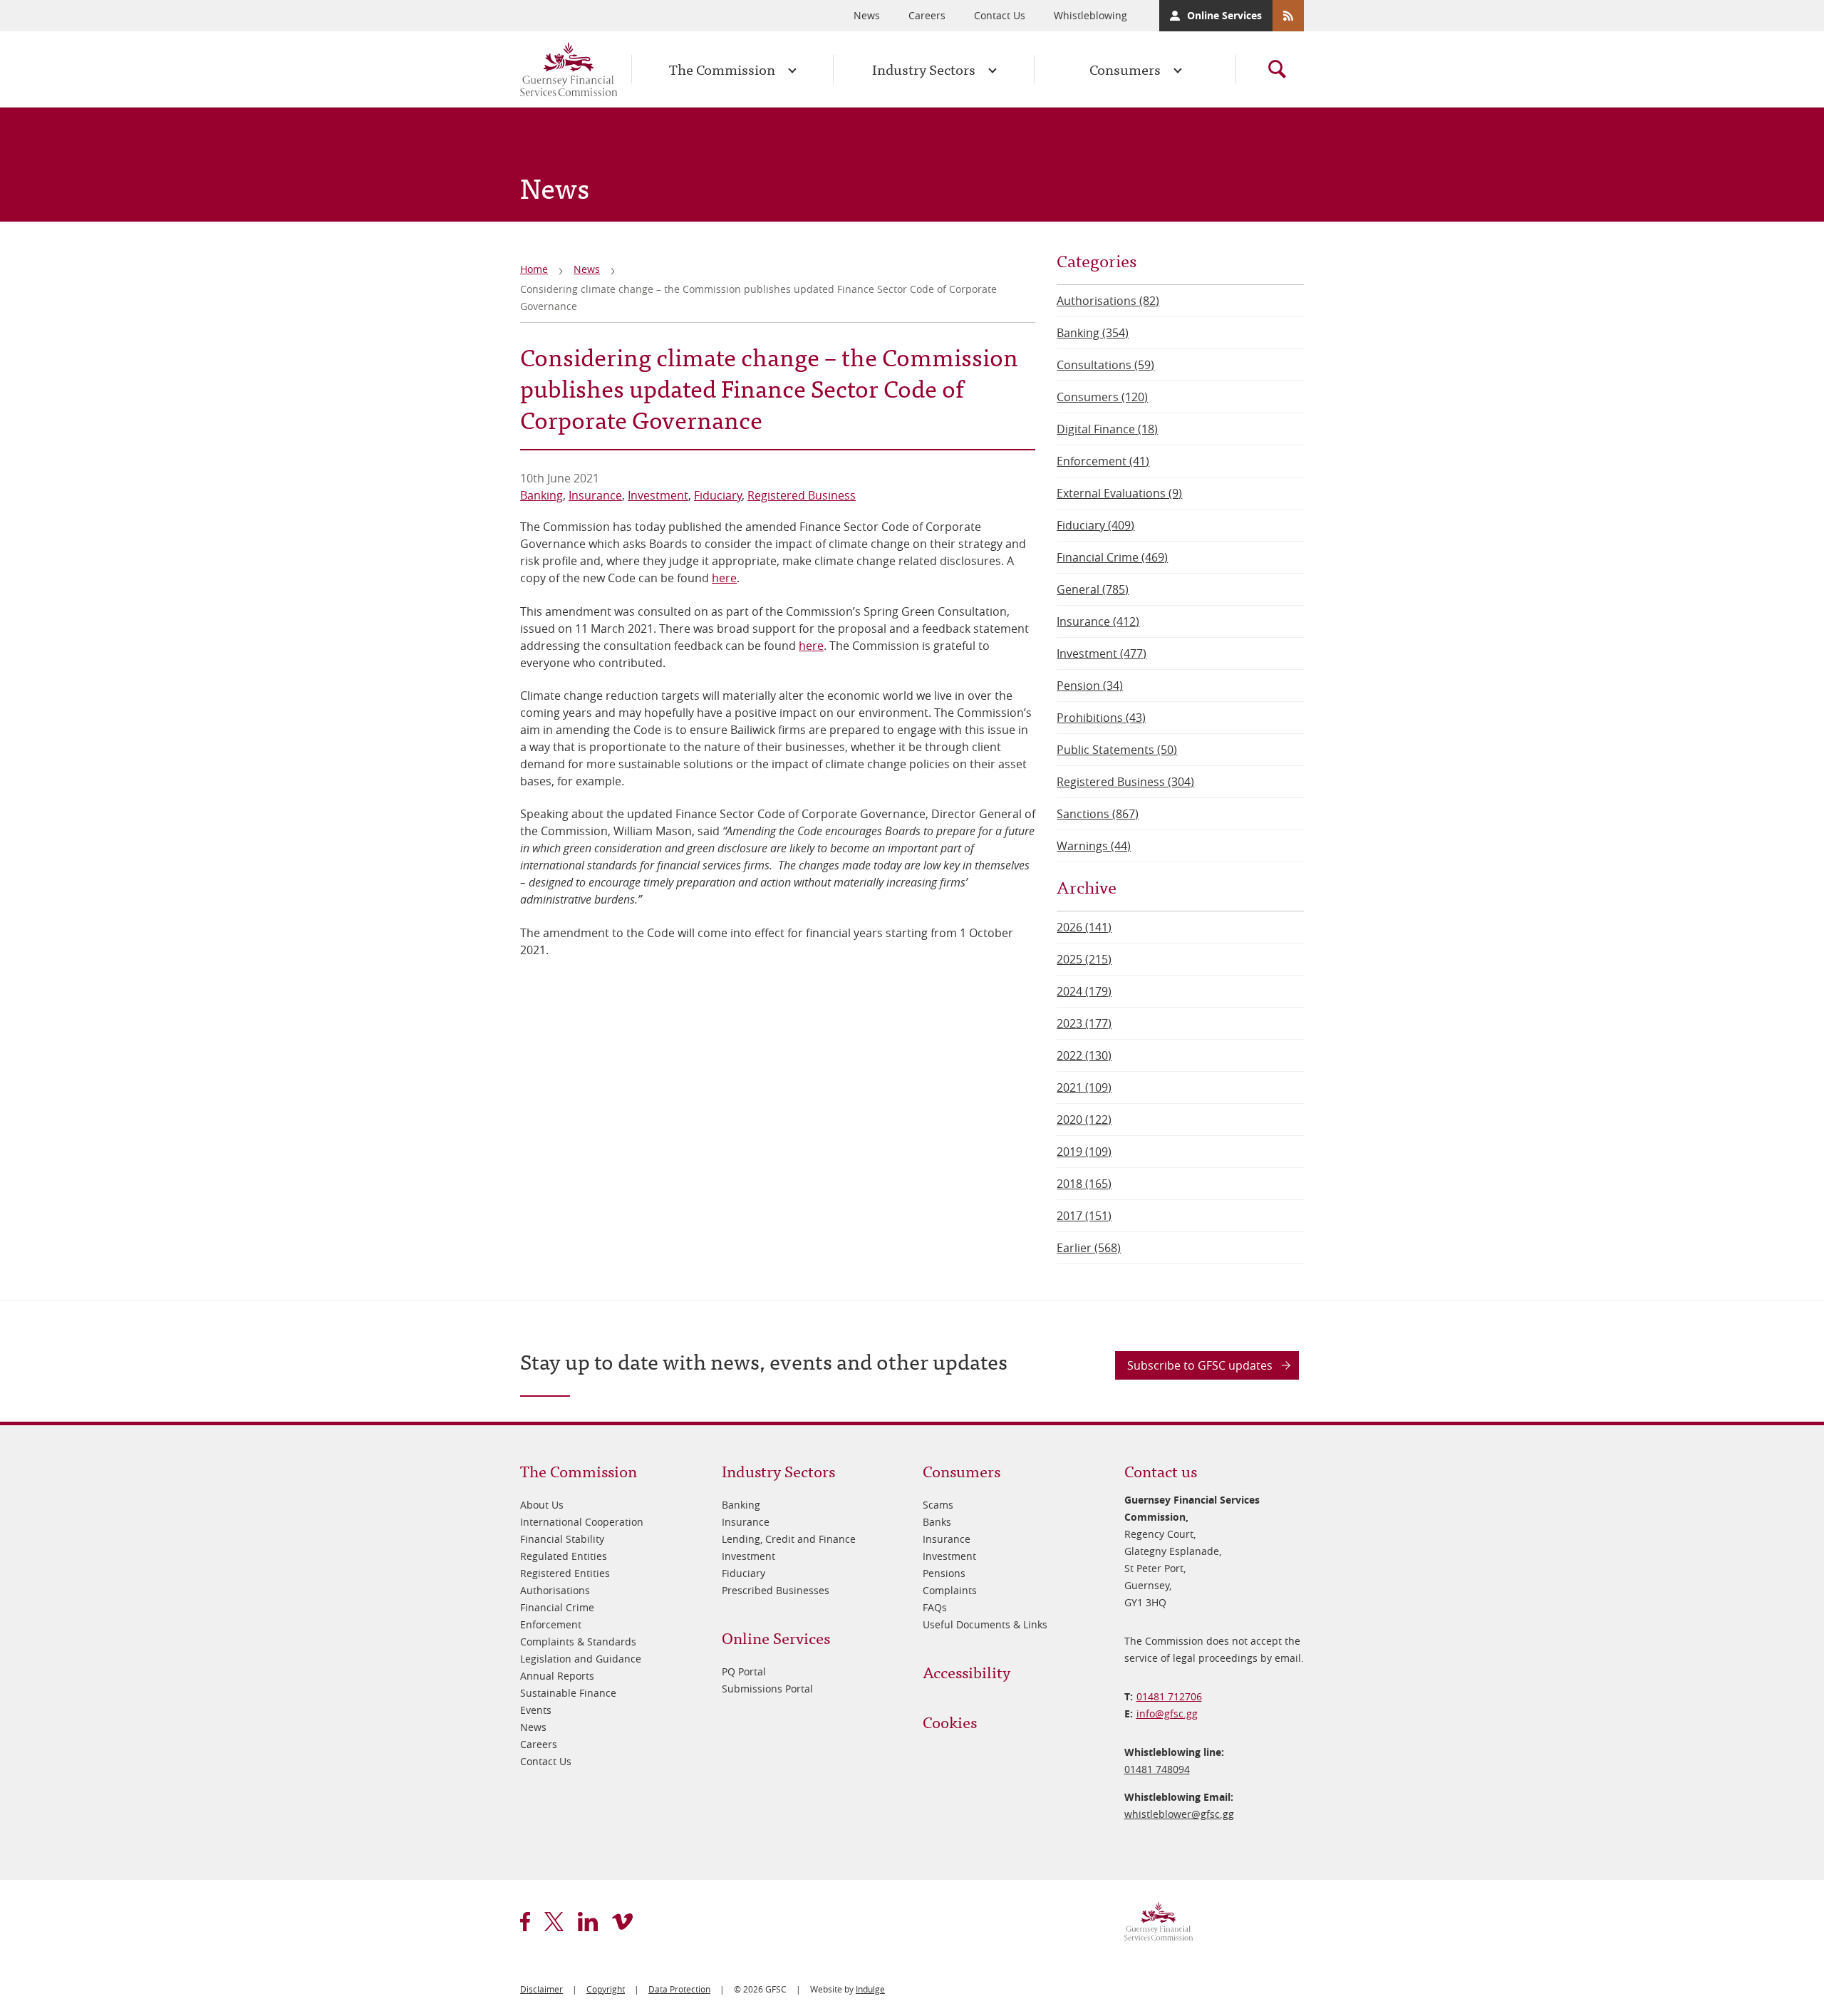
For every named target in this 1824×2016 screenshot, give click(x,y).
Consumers (1125, 69)
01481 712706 (1169, 1696)
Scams (938, 1505)
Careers (927, 15)
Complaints (950, 1590)
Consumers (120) (1102, 397)
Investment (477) (1102, 653)
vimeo (622, 1922)
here (724, 578)
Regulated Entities (564, 1556)
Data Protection (679, 1989)
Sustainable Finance (568, 1693)
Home (534, 269)
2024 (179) (1084, 991)
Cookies (950, 1721)
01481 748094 (1157, 1769)
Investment (658, 495)
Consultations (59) (1105, 365)
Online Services (1224, 15)
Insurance (595, 495)
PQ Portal (744, 1671)
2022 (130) (1084, 1055)
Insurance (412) (1098, 621)
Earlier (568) (1089, 1248)
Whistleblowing (1090, 15)
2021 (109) (1084, 1087)
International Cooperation (582, 1522)
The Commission (722, 69)
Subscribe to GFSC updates (1200, 1365)
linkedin (588, 1922)
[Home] (569, 69)
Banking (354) (1093, 333)
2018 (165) (1084, 1184)
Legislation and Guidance (581, 1659)
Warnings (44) (1094, 846)
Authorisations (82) (1108, 301)
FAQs (935, 1607)
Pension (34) (1090, 686)
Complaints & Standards (578, 1642)
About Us (542, 1505)
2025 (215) (1084, 959)
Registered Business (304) (1125, 782)
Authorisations (555, 1590)
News (867, 15)
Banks (937, 1522)
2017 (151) (1084, 1216)
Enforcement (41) (1103, 461)
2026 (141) (1084, 927)
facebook (525, 1922)
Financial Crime (557, 1607)
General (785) (1093, 589)
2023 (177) (1084, 1023)
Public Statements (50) (1117, 750)
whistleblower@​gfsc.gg (1179, 1814)
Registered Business (802, 495)
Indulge (870, 1989)
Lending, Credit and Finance (789, 1539)
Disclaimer (541, 1989)
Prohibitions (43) (1101, 718)
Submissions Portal (767, 1689)
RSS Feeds (1288, 16)
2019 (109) (1084, 1152)
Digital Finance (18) (1107, 429)
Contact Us (1000, 15)
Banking (541, 495)
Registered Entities (565, 1573)
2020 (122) (1084, 1120)
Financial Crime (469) (1112, 557)
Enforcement (551, 1624)
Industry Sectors (924, 69)
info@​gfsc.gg (1167, 1713)
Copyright (606, 1989)
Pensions (944, 1573)
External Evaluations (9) (1119, 493)
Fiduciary (718, 495)
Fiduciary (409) (1095, 525)
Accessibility (967, 1671)
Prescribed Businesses (776, 1590)
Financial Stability (562, 1539)
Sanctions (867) (1098, 814)
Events (536, 1710)
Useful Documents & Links (985, 1624)
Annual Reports (557, 1676)
